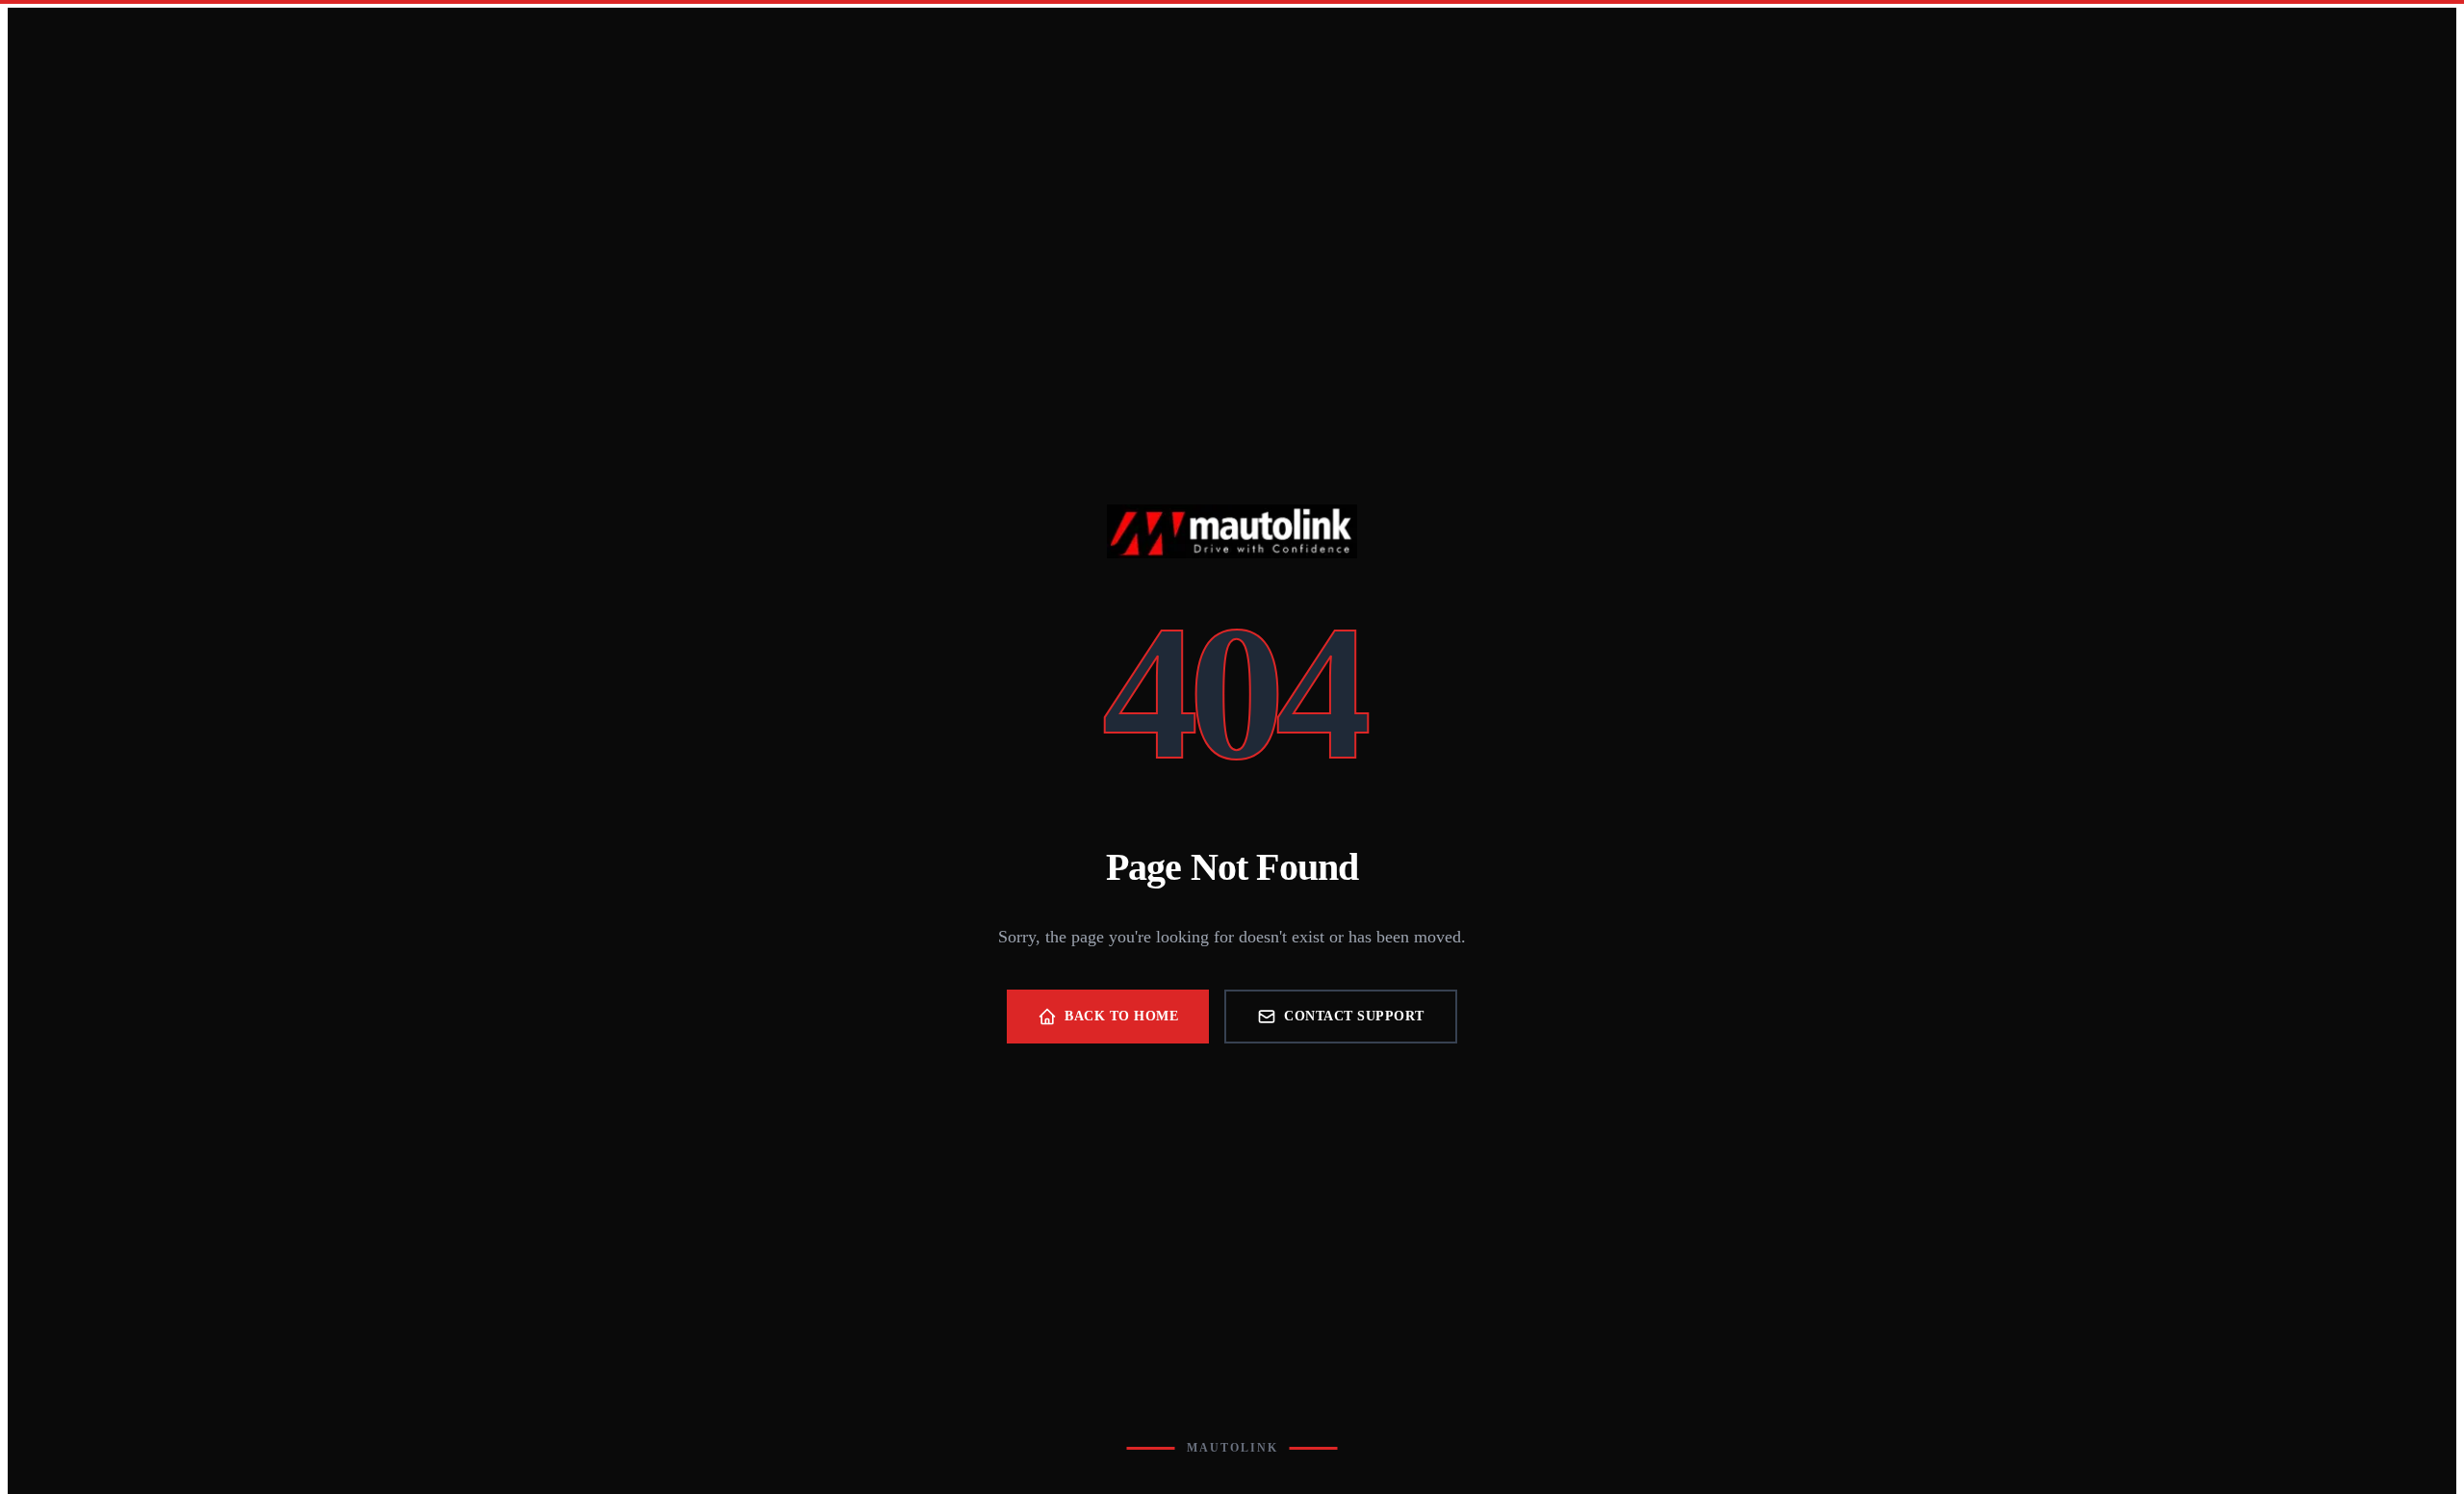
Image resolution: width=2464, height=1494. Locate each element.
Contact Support (1354, 1016)
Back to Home (1121, 1016)
